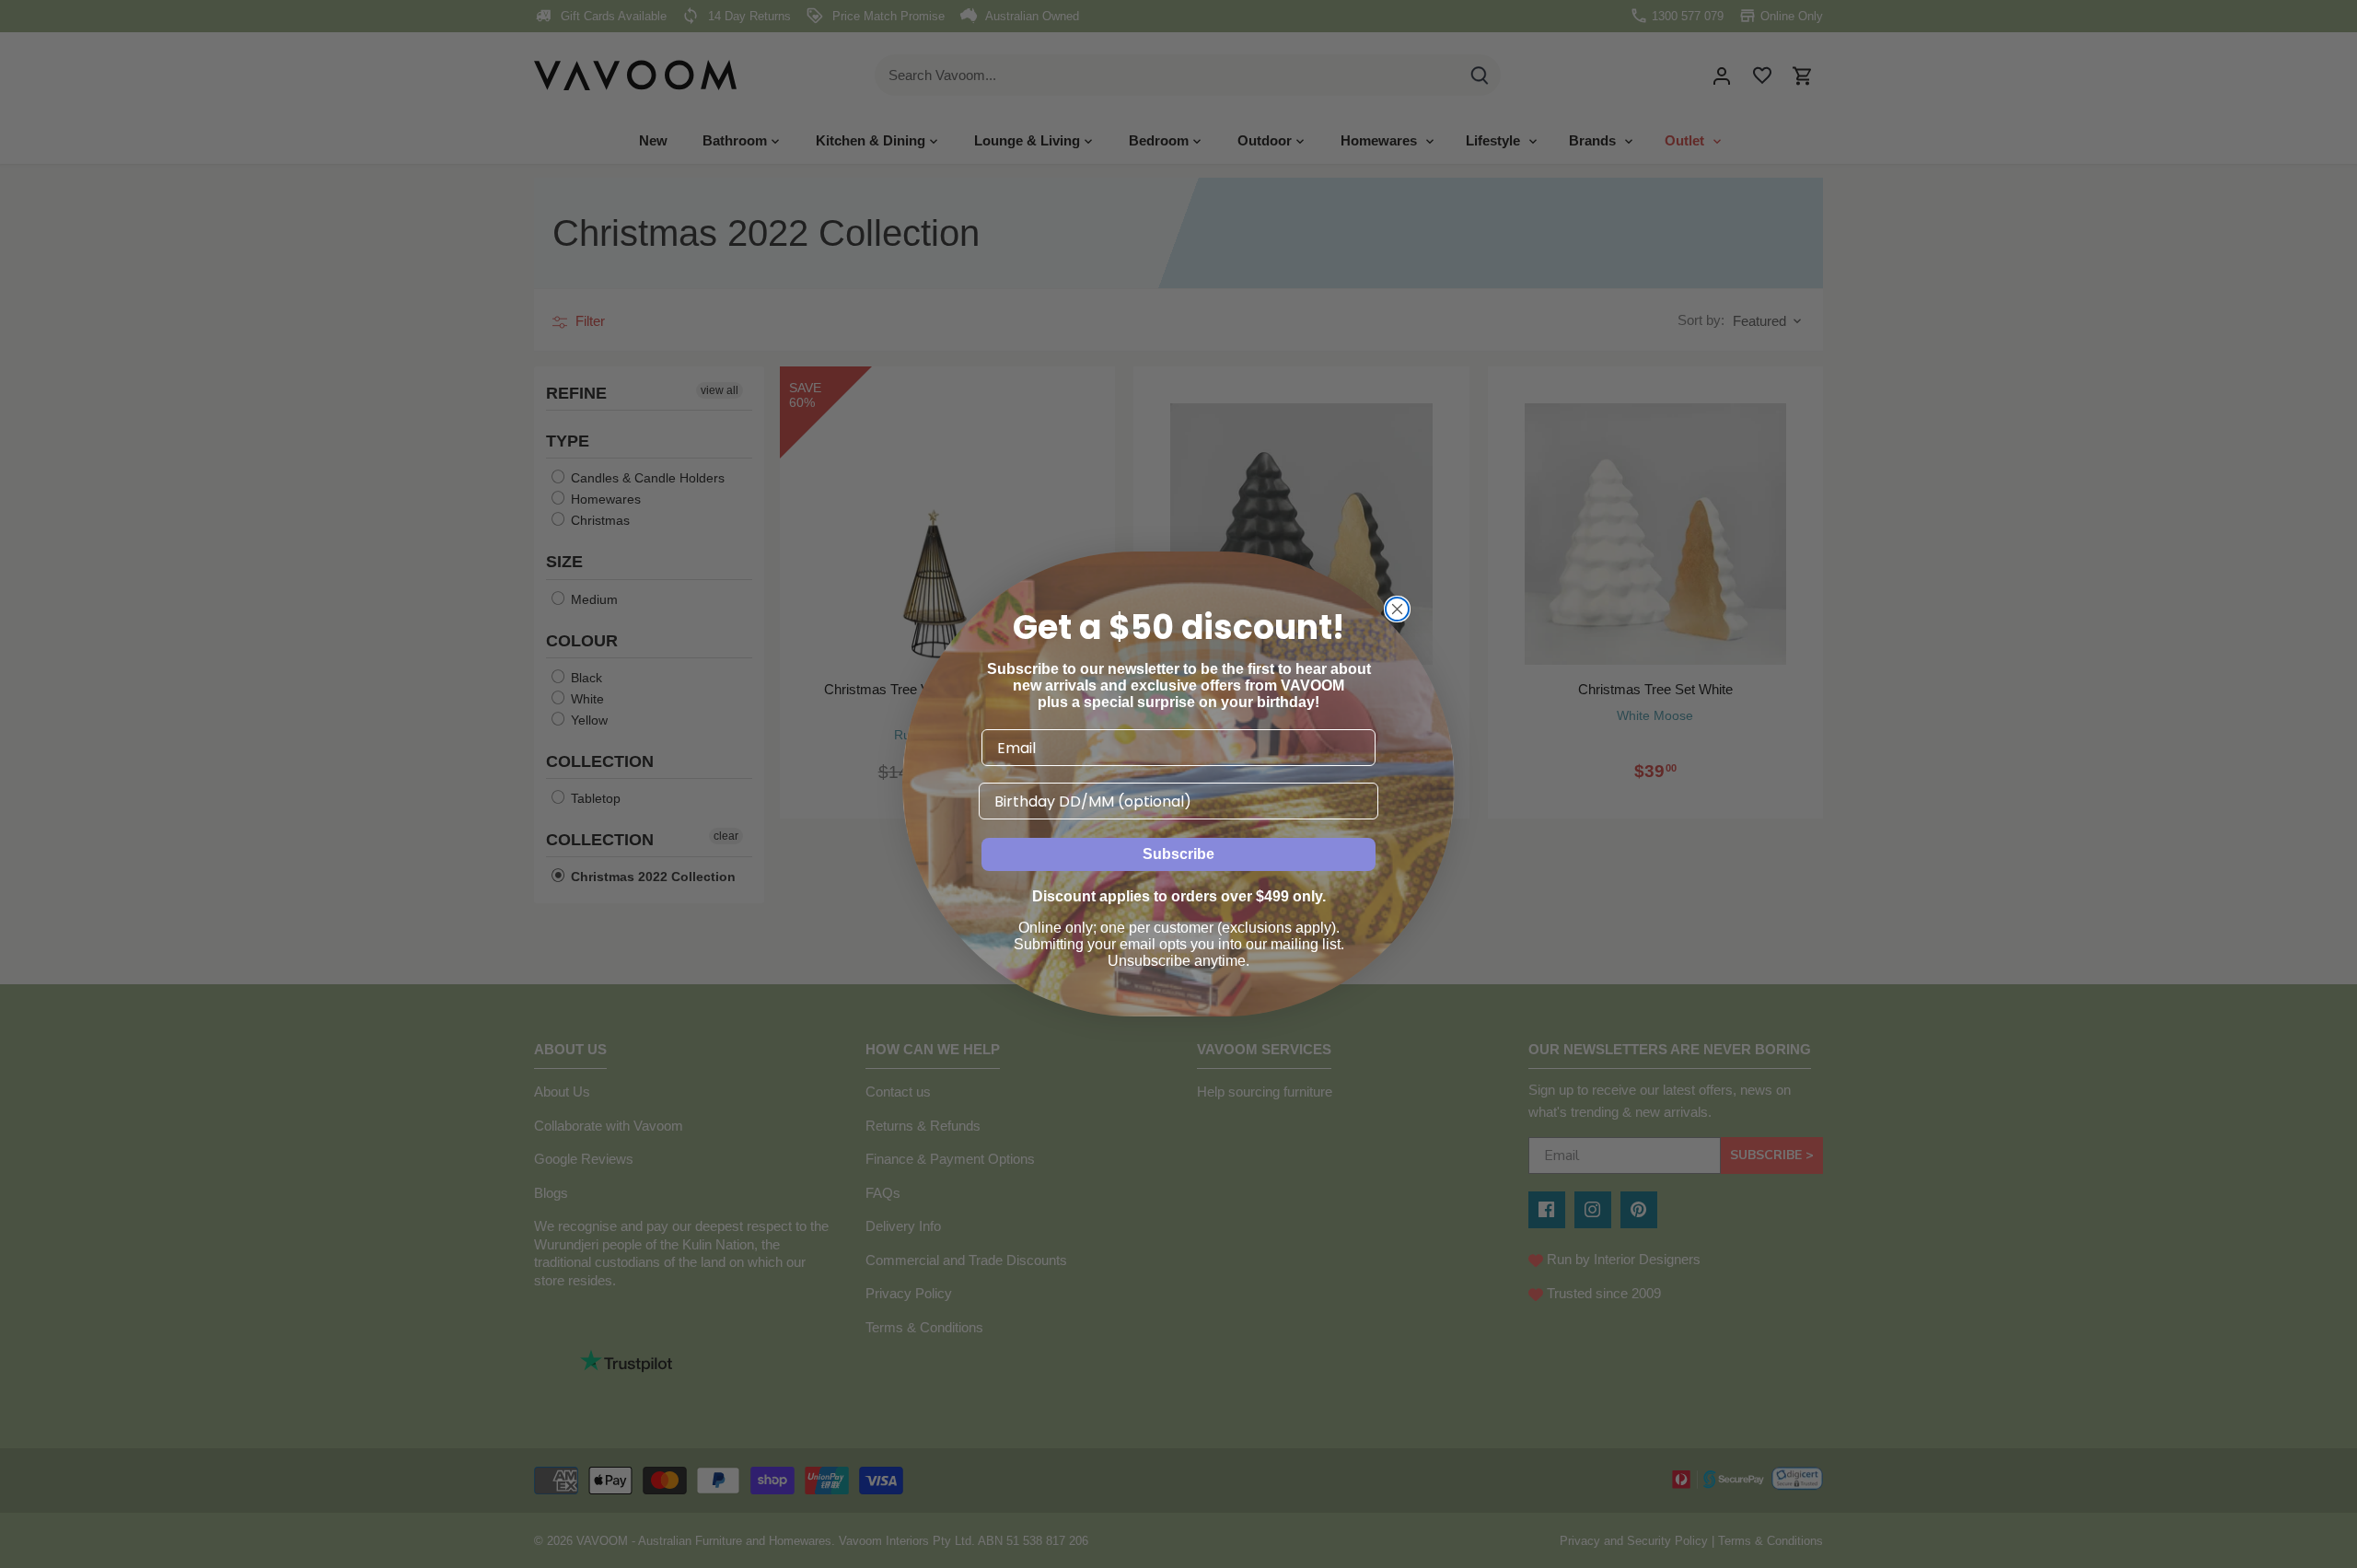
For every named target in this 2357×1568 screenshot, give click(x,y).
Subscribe (1178, 854)
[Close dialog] (1397, 609)
